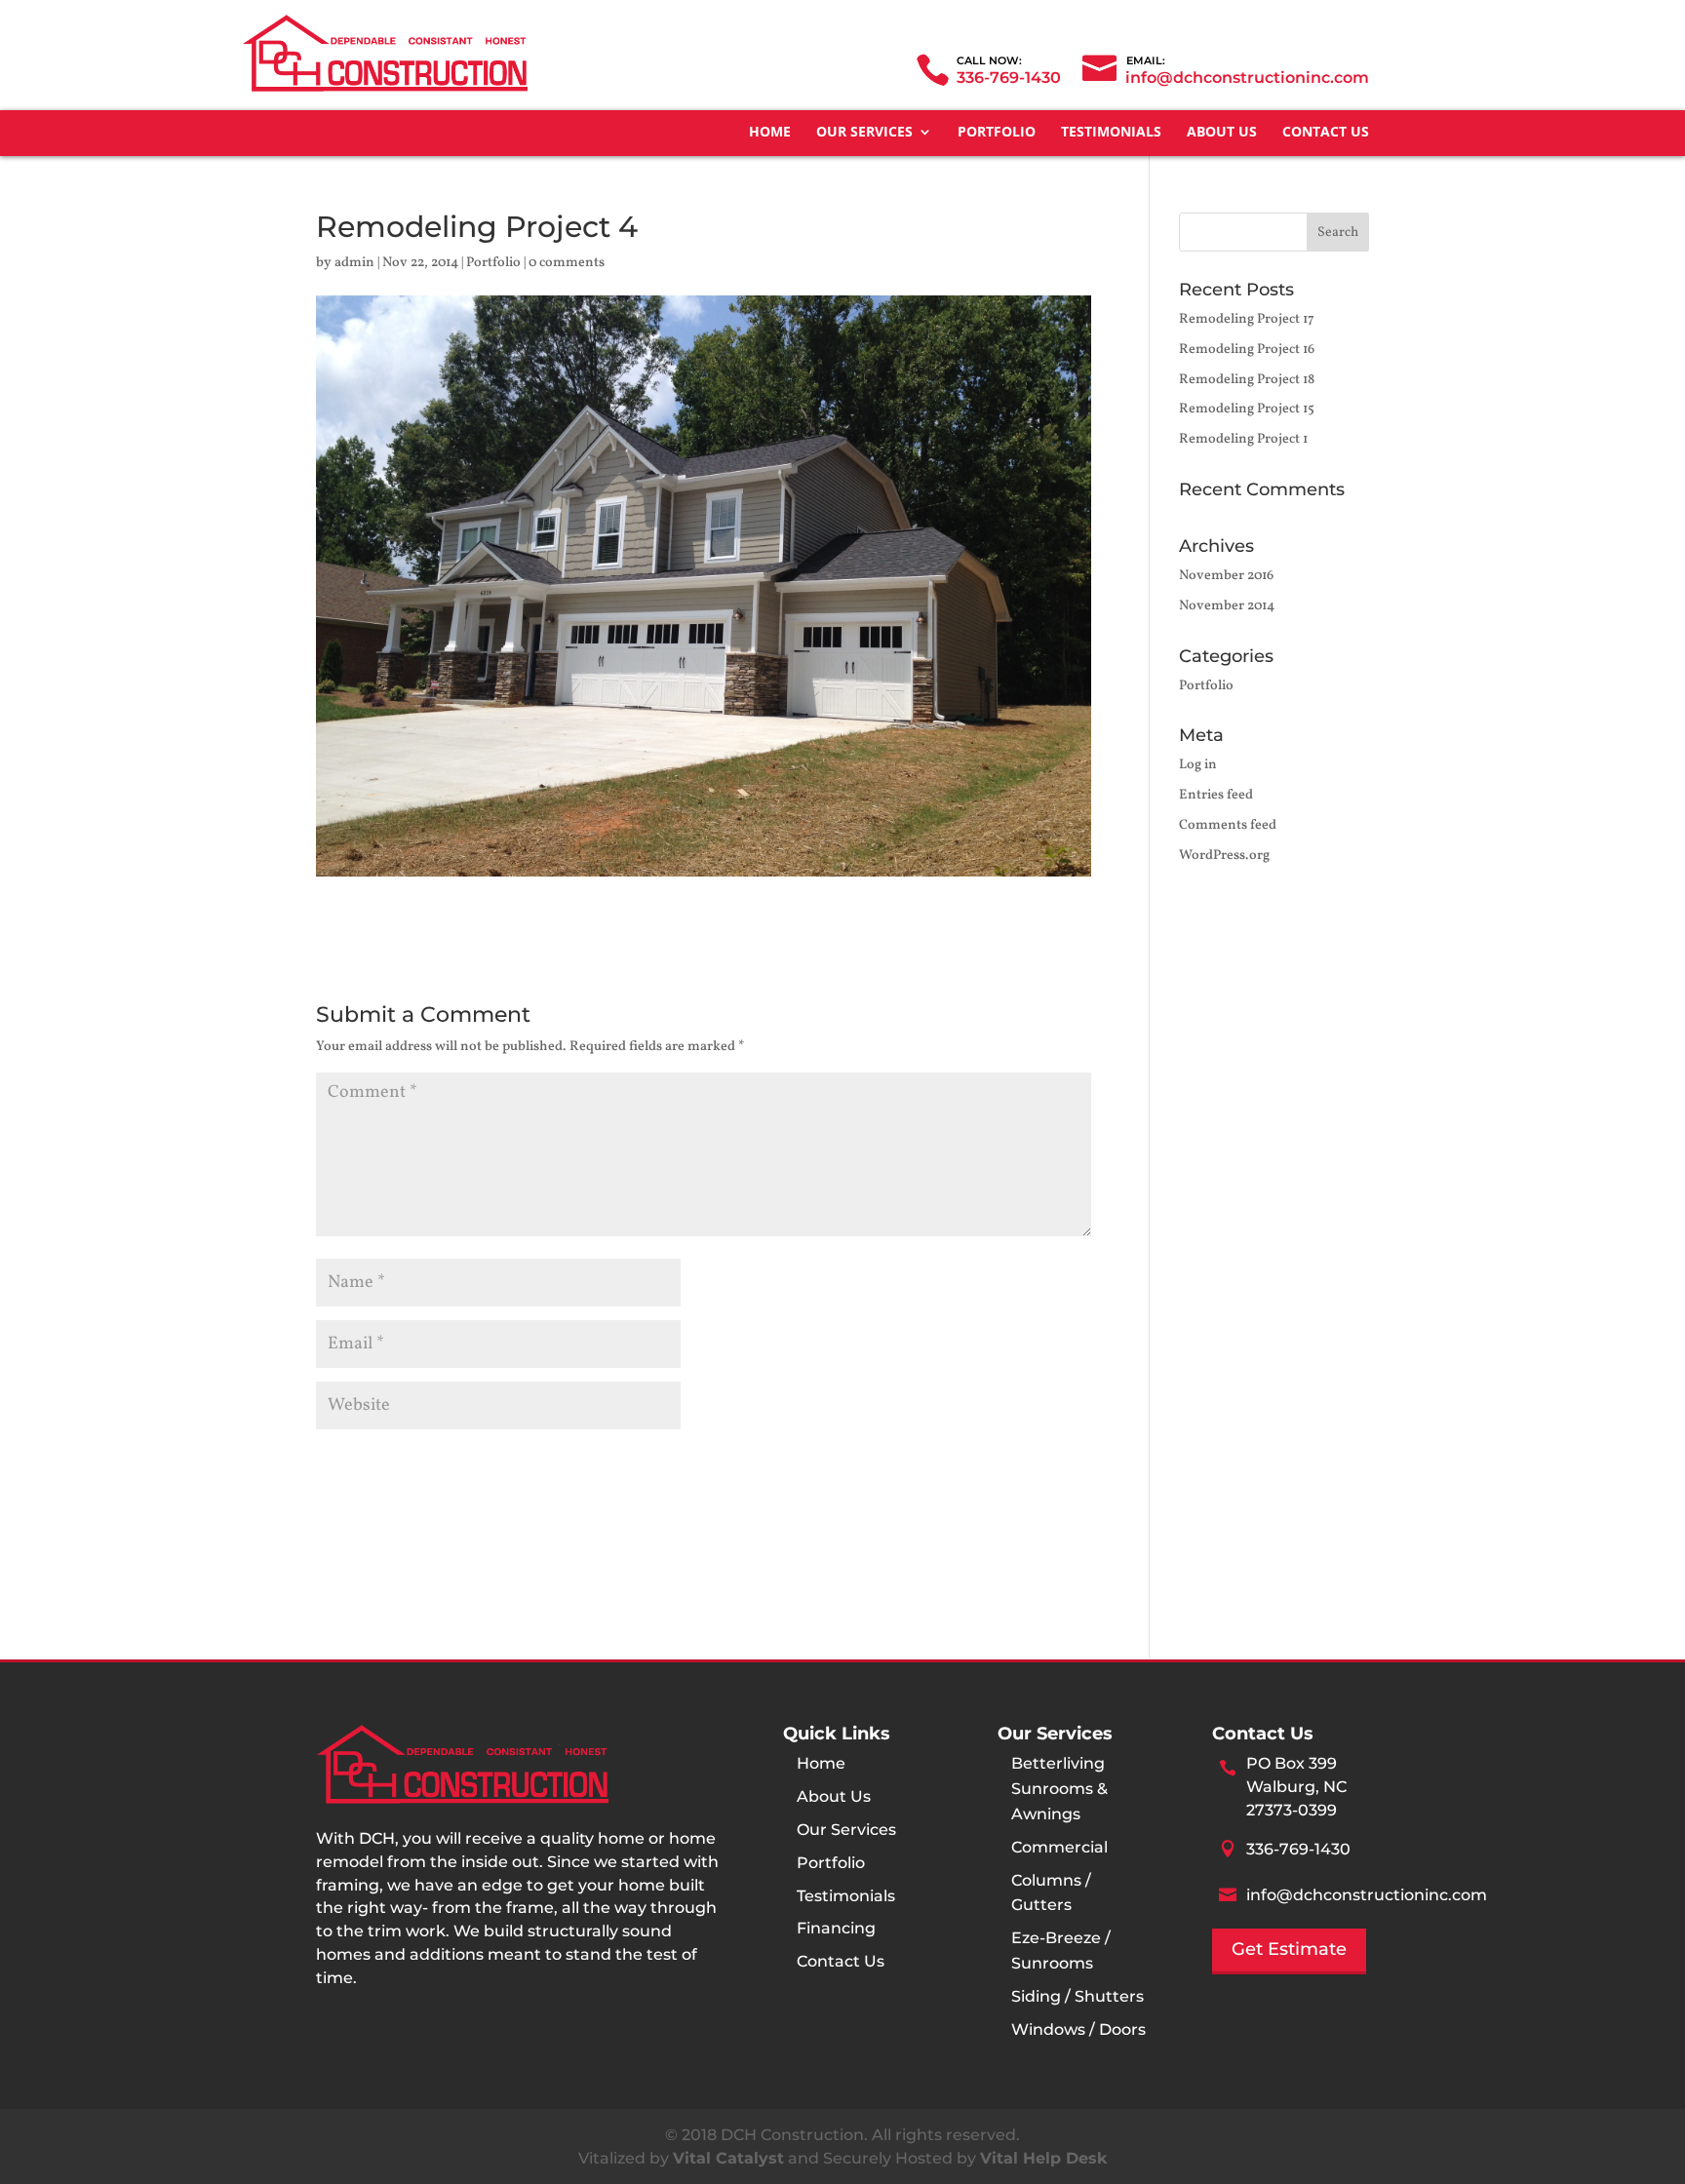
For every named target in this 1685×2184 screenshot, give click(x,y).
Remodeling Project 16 (1247, 350)
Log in (1198, 765)
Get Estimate (1289, 1949)
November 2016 (1226, 576)
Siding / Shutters (1078, 1996)
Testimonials (1111, 133)
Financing (836, 1928)
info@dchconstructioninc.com (1367, 1895)
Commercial (1059, 1847)
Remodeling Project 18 (1247, 380)
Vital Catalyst (728, 2158)
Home (770, 133)
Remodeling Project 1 (1243, 439)
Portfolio (997, 133)
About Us (1222, 133)
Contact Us (1326, 133)
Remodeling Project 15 (1247, 409)
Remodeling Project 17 (1247, 319)
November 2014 (1227, 606)
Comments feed (1228, 825)
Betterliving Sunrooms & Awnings (1059, 1789)
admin (354, 263)
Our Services (864, 133)
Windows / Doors (1078, 2029)
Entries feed (1216, 795)
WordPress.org (1224, 856)
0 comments (567, 263)
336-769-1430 (1009, 78)
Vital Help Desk (1043, 2158)
